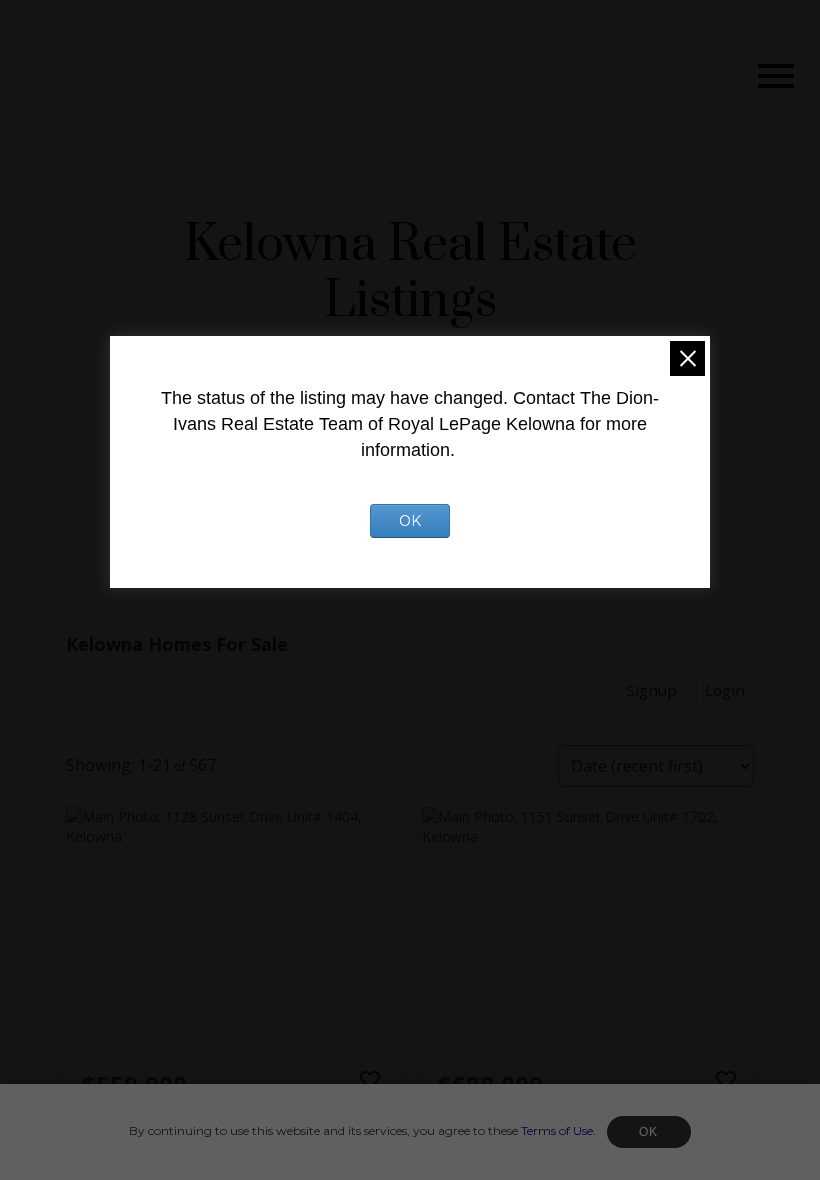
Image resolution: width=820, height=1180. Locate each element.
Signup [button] (651, 690)
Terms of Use (557, 1130)
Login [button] (725, 690)
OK (649, 1132)
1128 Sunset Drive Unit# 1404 (179, 1119)
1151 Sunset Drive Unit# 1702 (535, 1119)
